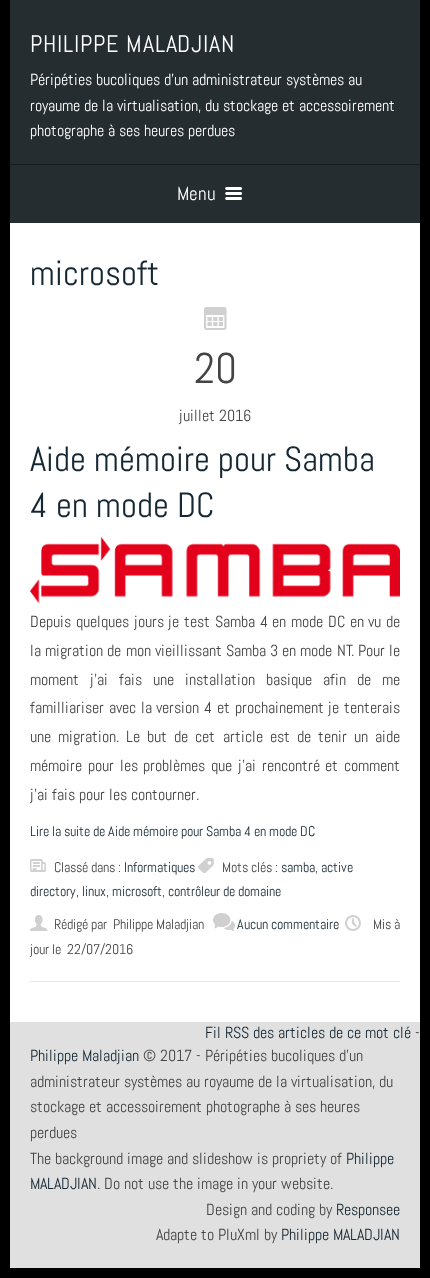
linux (94, 891)
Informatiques (159, 867)
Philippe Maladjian (84, 1055)
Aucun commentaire (288, 924)
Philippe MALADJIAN (340, 1234)
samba (298, 867)
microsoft (137, 891)
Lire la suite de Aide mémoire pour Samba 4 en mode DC (172, 831)
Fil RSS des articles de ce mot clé (308, 1032)
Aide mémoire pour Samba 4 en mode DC (202, 482)
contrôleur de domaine (224, 891)
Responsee (368, 1209)
